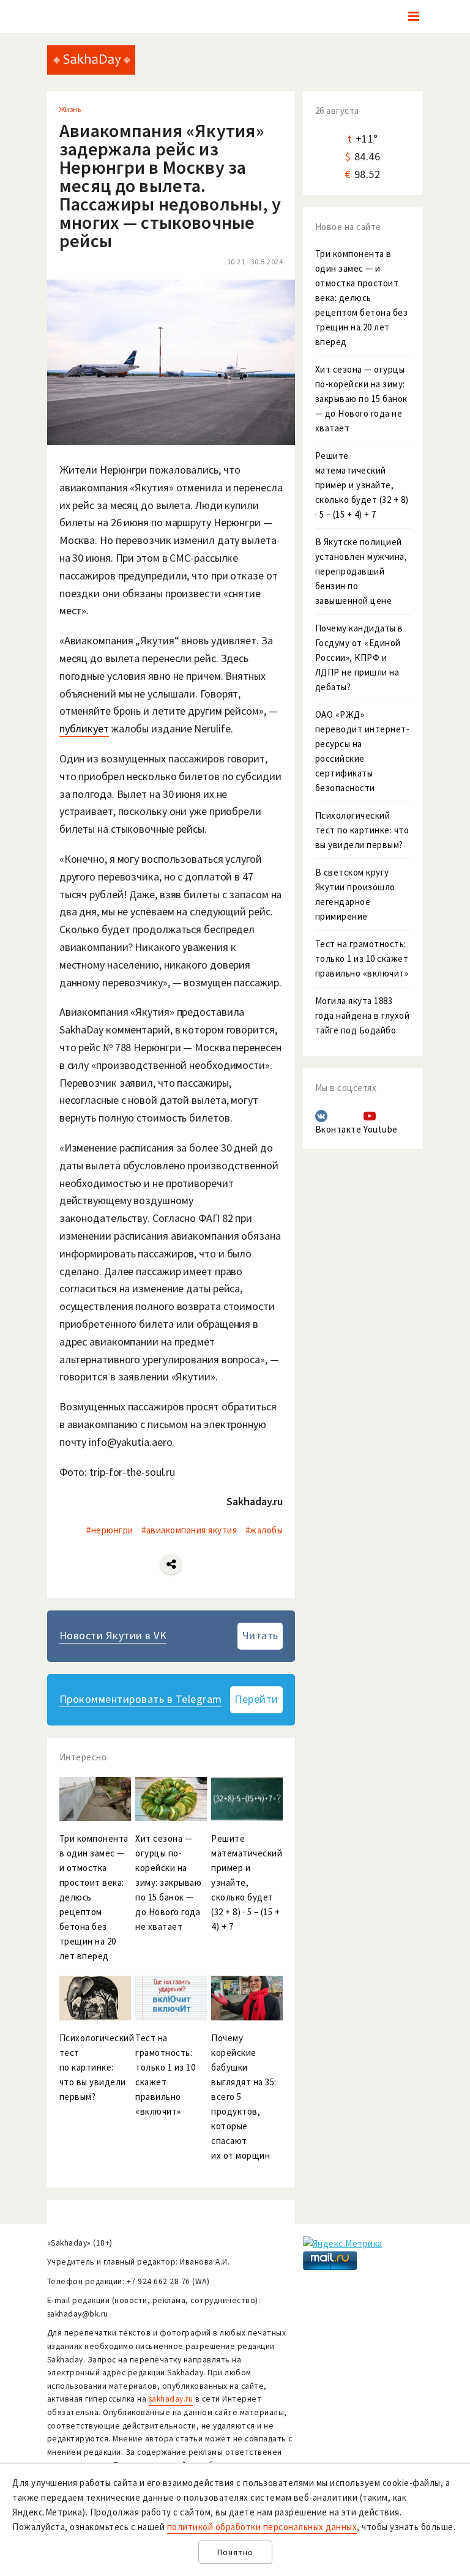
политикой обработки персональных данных (262, 2527)
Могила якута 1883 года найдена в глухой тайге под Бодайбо (363, 1015)
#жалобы (264, 1530)
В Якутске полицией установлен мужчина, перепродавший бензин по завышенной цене (361, 571)
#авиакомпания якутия (189, 1530)
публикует (84, 728)
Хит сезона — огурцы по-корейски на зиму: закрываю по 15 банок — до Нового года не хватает (361, 399)
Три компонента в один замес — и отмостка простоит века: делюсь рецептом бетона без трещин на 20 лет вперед (362, 298)
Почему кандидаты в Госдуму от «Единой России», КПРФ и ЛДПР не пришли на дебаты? (359, 657)
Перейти (256, 1699)
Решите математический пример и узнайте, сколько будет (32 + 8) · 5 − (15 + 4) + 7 (362, 485)
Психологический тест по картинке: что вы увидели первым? (362, 830)
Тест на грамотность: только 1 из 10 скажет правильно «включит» (362, 959)
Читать (260, 1635)
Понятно (235, 2552)
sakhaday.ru (171, 2399)
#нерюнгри (110, 1530)
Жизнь (70, 109)
